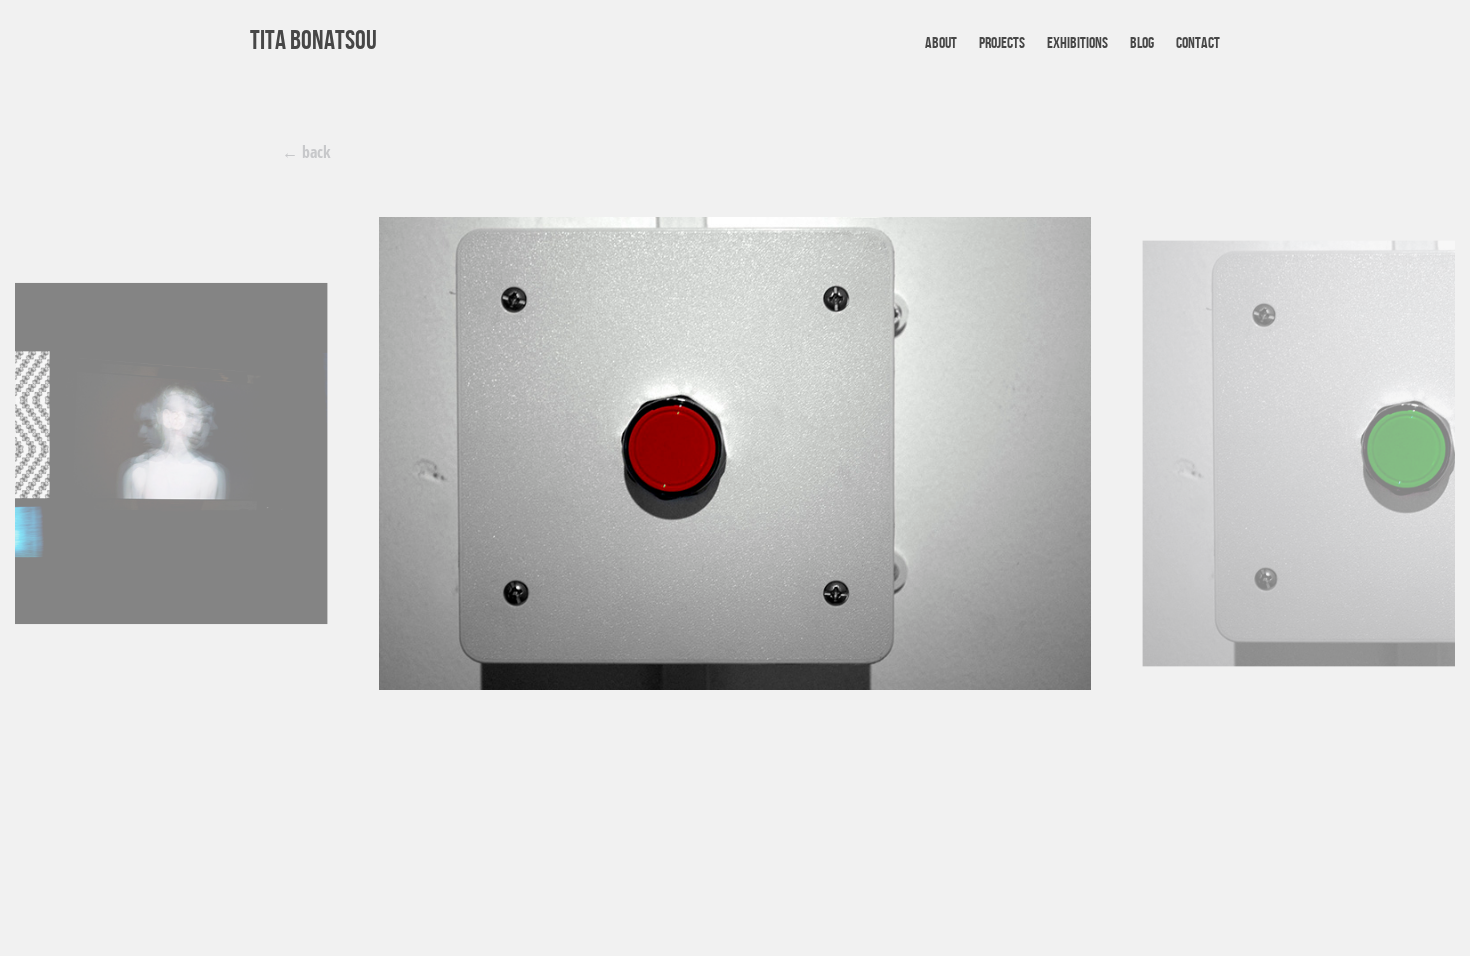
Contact (1198, 43)
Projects (1002, 43)
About (941, 43)
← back (306, 152)
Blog (1142, 43)
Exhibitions (1077, 43)
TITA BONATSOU (313, 41)
